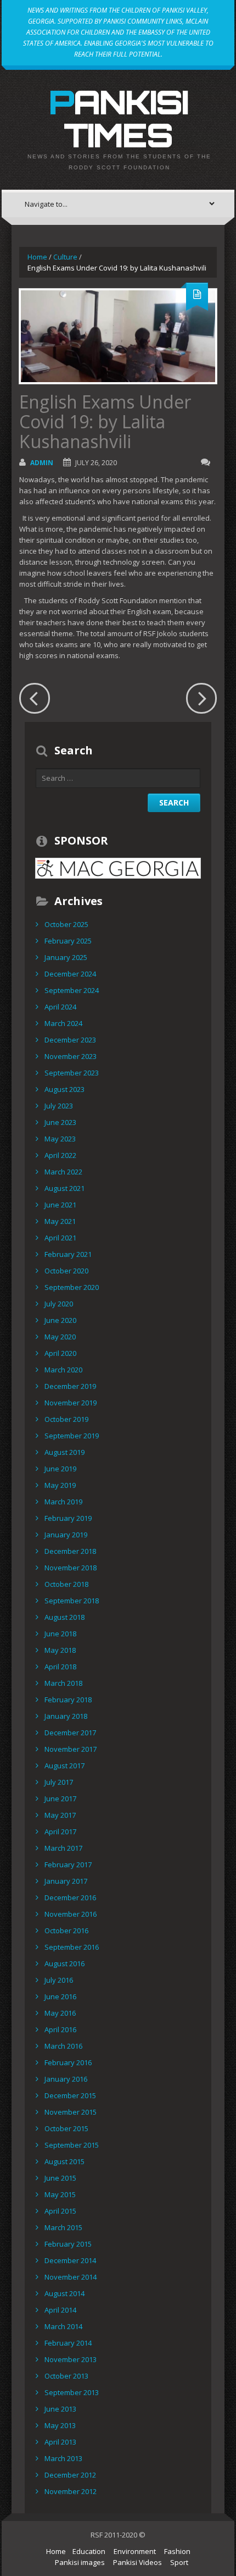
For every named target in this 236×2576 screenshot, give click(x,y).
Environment (135, 2551)
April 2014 (60, 2310)
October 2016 (66, 1930)
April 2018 (60, 1667)
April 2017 (60, 1832)
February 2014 (68, 2343)
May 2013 (60, 2425)
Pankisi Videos (137, 2562)
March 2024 (63, 1023)
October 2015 (66, 2128)
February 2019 (68, 1518)
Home (37, 257)
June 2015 (60, 2178)
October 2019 (66, 1419)
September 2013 (72, 2392)
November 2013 (71, 2359)
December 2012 (70, 2475)
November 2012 (71, 2491)
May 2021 (60, 1221)
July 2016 (59, 1980)
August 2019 (64, 1452)
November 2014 (71, 2277)
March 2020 (63, 1370)
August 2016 (64, 1963)
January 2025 (66, 957)
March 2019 (63, 1502)
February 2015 (68, 2244)
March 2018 (63, 1683)
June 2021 (60, 1205)
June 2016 (60, 1996)
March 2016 (63, 2046)
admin (42, 463)
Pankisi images (80, 2562)
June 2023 (60, 1122)
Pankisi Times (118, 118)
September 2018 (72, 1601)
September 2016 (72, 1947)
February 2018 (68, 1700)
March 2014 (63, 2326)
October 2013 (66, 2376)
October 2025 (66, 924)
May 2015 (60, 2194)
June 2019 (60, 1469)
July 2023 (59, 1106)
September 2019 (72, 1436)
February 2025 (68, 941)
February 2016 (68, 2062)
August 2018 (64, 1617)
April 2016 (60, 2029)
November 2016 (71, 1914)
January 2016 (66, 2079)
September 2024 (72, 990)
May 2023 (60, 1139)
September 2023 (72, 1073)
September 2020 (72, 1287)
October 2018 (66, 1584)
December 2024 (70, 974)
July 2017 (59, 1782)
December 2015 (70, 2095)
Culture (65, 257)
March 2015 (63, 2227)
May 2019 (60, 1485)
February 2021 (68, 1254)
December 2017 (70, 1733)
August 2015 (64, 2161)
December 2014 (70, 2260)
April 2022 (60, 1155)
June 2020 (60, 1320)
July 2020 (59, 1304)
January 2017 (66, 1881)
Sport (179, 2562)
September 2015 (72, 2145)
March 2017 (63, 1848)
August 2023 (64, 1089)
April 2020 (60, 1353)
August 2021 (64, 1188)
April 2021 (60, 1238)
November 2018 (71, 1568)
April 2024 (60, 1007)
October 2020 (66, 1271)
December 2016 (70, 1897)
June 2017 (60, 1799)
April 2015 (60, 2211)
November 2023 (71, 1056)
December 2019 (70, 1386)
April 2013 (60, 2442)
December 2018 (70, 1551)
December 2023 (70, 1040)
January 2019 (66, 1535)
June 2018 (60, 1634)
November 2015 (71, 2112)
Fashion (177, 2551)
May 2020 (60, 1337)
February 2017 (68, 1865)
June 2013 (60, 2409)
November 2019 (71, 1403)
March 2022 (63, 1172)
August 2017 (64, 1766)
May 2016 (60, 2013)
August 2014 (64, 2293)
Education (89, 2551)
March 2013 (63, 2458)
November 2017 (71, 1749)
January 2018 (66, 1716)
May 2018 (60, 1650)
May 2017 (60, 1815)
